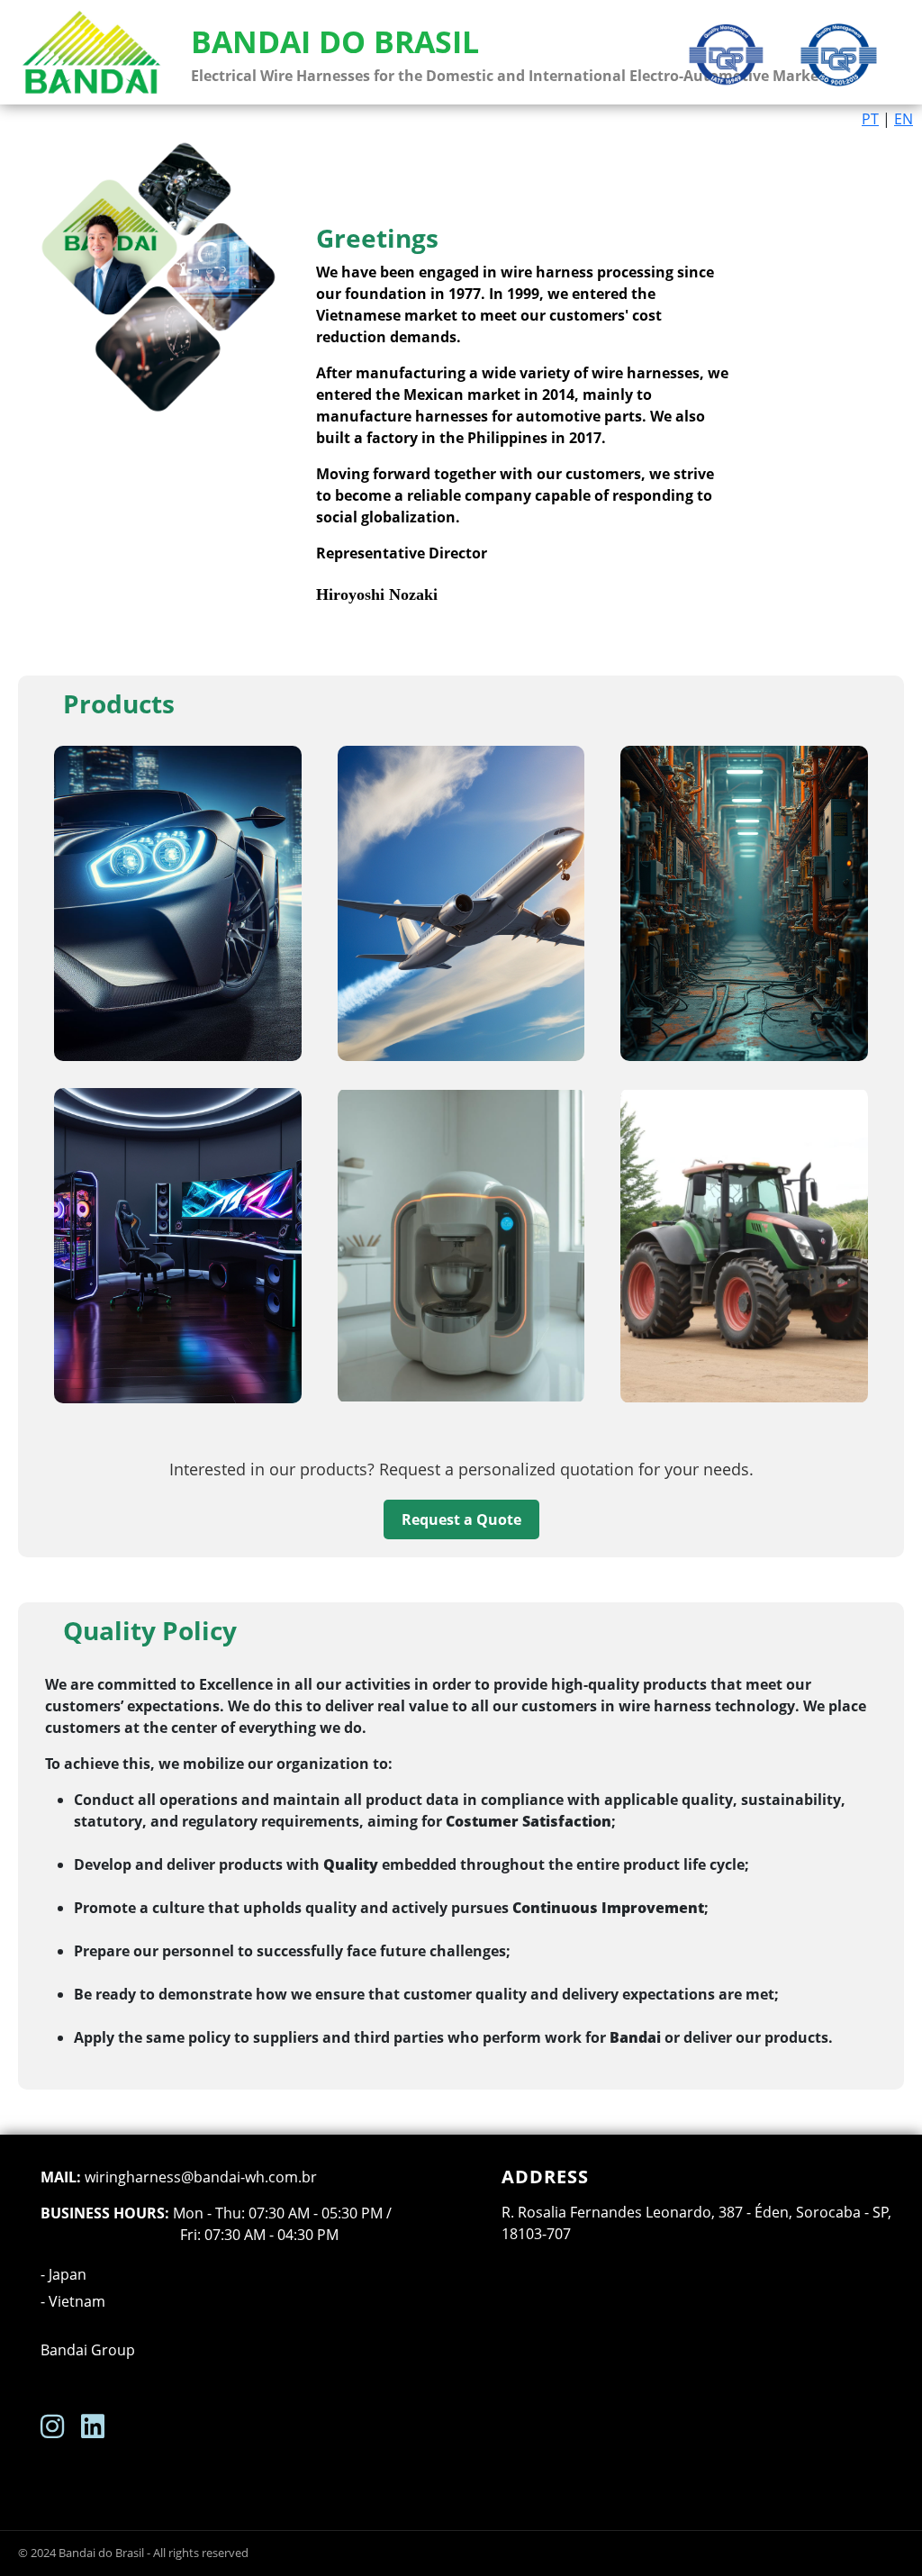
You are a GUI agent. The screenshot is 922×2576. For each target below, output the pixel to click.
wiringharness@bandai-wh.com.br (201, 2177)
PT (870, 119)
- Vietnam (73, 2301)
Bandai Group (88, 2350)
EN (904, 119)
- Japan (63, 2274)
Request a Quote (461, 1519)
